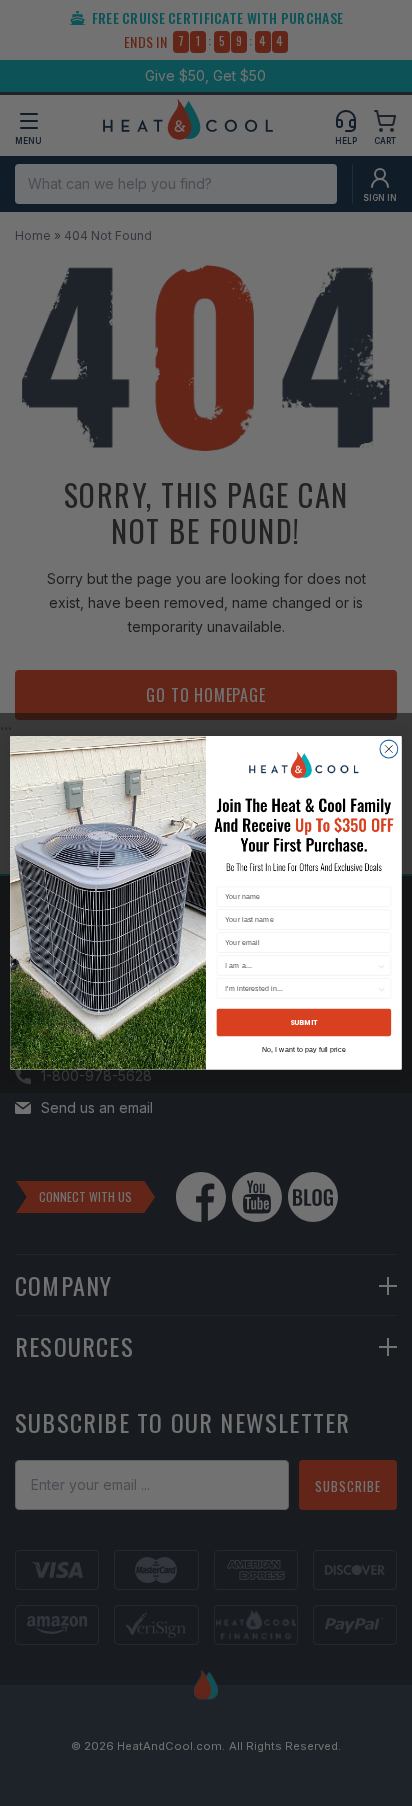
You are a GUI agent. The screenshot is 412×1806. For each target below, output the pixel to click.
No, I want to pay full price (303, 1049)
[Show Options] (381, 965)
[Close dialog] (389, 749)
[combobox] (300, 965)
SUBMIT (304, 1023)
